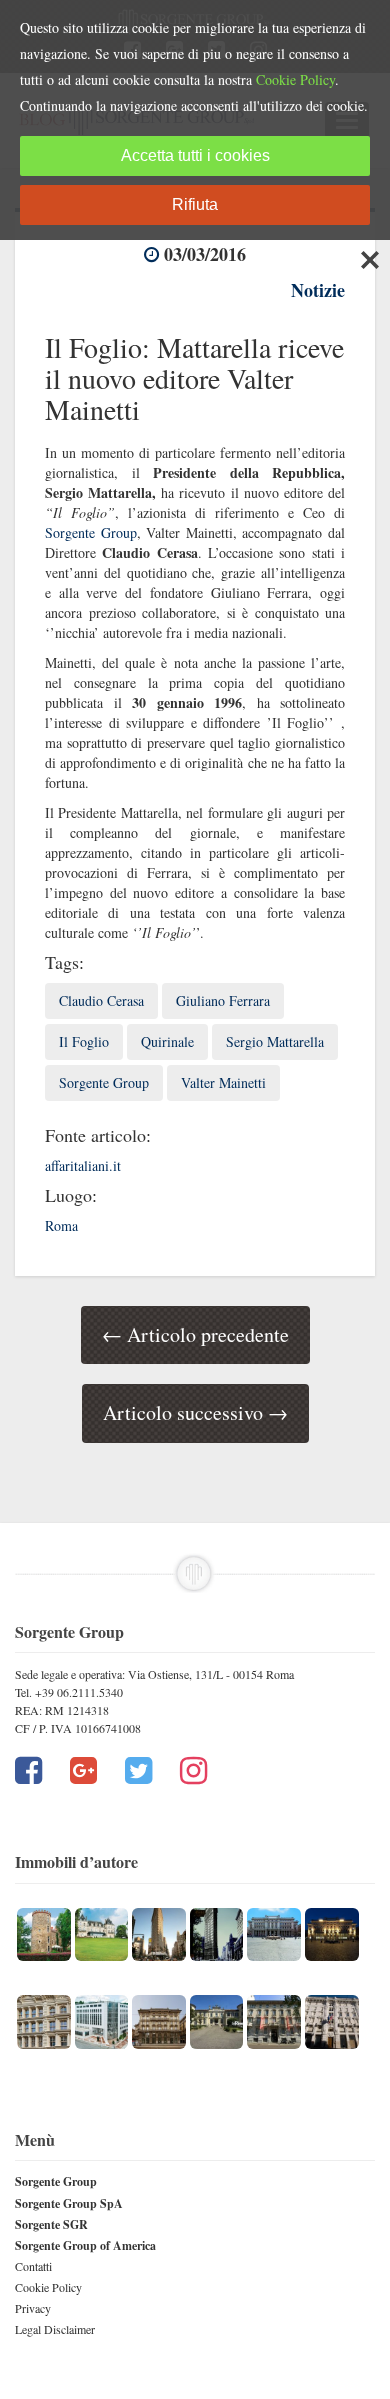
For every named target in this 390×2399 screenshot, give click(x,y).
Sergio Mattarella (275, 1041)
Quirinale (167, 1041)
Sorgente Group (91, 532)
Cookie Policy (48, 2287)
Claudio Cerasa (101, 1000)
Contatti (33, 2266)
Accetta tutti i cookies (195, 155)
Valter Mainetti (223, 1082)
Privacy (33, 2308)
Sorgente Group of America (85, 2245)
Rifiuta (195, 204)
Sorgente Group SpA (69, 2203)
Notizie (318, 290)
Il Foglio (84, 1041)
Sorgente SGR (51, 2224)
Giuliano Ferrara (223, 1000)
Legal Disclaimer (55, 2329)
